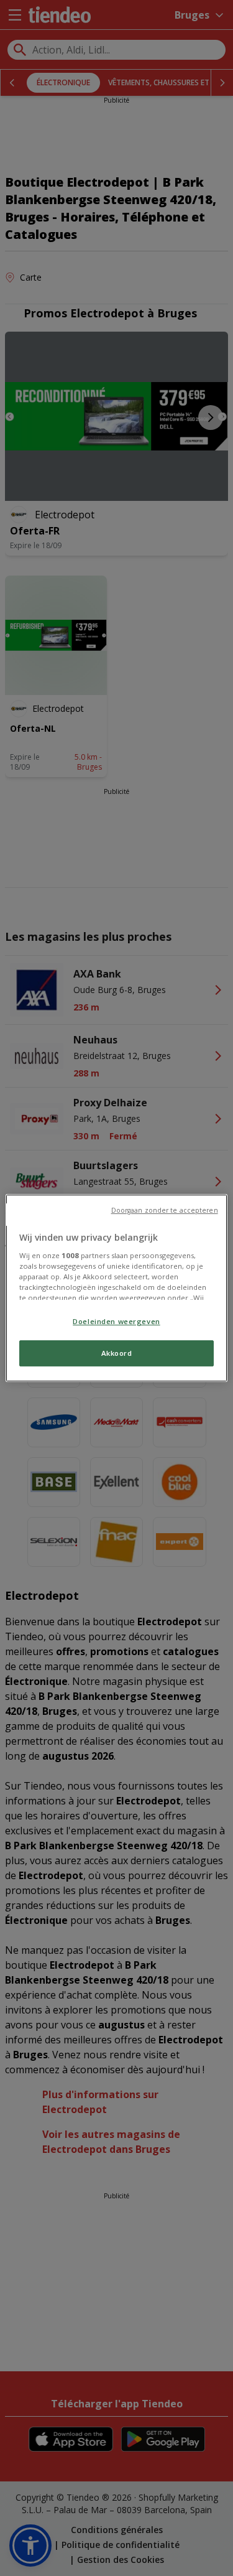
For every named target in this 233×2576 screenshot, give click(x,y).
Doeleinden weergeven (116, 1321)
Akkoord (117, 1353)
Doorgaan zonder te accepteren (165, 1210)
